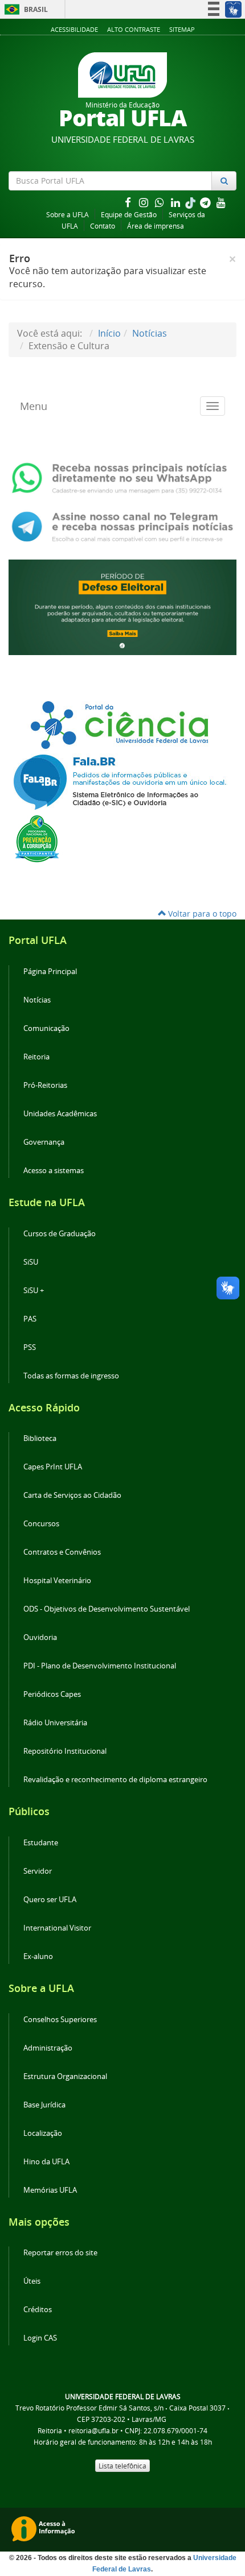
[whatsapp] (161, 202)
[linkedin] (177, 202)
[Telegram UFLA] (122, 525)
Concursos (41, 1524)
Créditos (38, 2310)
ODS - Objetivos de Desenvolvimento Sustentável (107, 1609)
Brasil (24, 9)
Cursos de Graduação (60, 1234)
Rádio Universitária (55, 1723)
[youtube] (221, 202)
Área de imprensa (156, 226)
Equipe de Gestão (129, 215)
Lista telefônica (122, 2466)
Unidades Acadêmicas (60, 1114)
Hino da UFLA (46, 2162)
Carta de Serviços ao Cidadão (72, 1495)
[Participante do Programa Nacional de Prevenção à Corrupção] (37, 838)
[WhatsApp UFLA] (122, 477)
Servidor (38, 1871)
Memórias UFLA (50, 2190)
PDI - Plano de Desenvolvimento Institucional (100, 1666)
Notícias (150, 333)
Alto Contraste (134, 29)
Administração (48, 2048)
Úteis (32, 2281)
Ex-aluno (38, 1956)
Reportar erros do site (60, 2253)
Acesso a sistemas (54, 1171)
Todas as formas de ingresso (71, 1376)
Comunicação (46, 1028)
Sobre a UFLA (68, 215)
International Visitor (57, 1928)
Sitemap (182, 29)
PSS (30, 1347)
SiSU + (34, 1291)
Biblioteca (40, 1438)
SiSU (31, 1262)
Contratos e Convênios (62, 1552)
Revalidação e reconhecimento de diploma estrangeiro (115, 1780)
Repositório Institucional (65, 1751)
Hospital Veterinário (57, 1581)
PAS (30, 1319)
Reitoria (36, 1057)
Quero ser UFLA (50, 1900)
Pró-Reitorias (45, 1085)
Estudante (41, 1843)
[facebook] (129, 202)
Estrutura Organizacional (65, 2076)
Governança (44, 1142)
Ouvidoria (40, 1637)
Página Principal (50, 972)
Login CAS (40, 2338)
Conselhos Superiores (60, 2020)
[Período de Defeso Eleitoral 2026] (122, 606)
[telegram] (206, 202)
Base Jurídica (44, 2105)
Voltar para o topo (201, 914)
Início (109, 333)
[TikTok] (191, 202)
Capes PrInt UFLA (53, 1467)
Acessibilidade (74, 29)
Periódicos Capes (52, 1694)
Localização (43, 2133)
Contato (103, 226)
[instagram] (145, 202)
